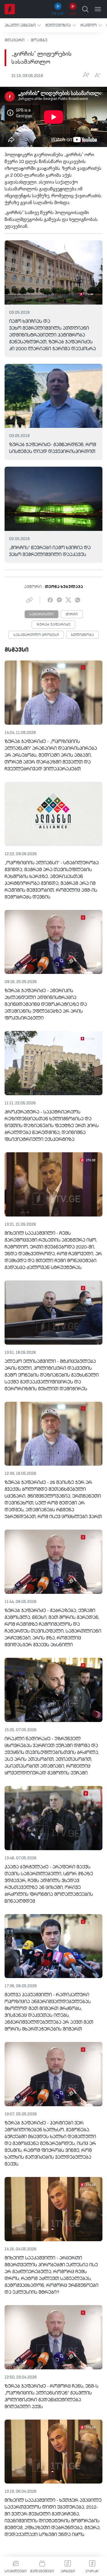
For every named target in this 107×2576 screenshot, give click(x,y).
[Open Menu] (98, 9)
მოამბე (39, 40)
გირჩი (72, 615)
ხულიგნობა (82, 635)
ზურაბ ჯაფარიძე (53, 625)
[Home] (10, 9)
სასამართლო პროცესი (36, 635)
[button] (23, 25)
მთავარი (15, 40)
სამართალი (42, 615)
